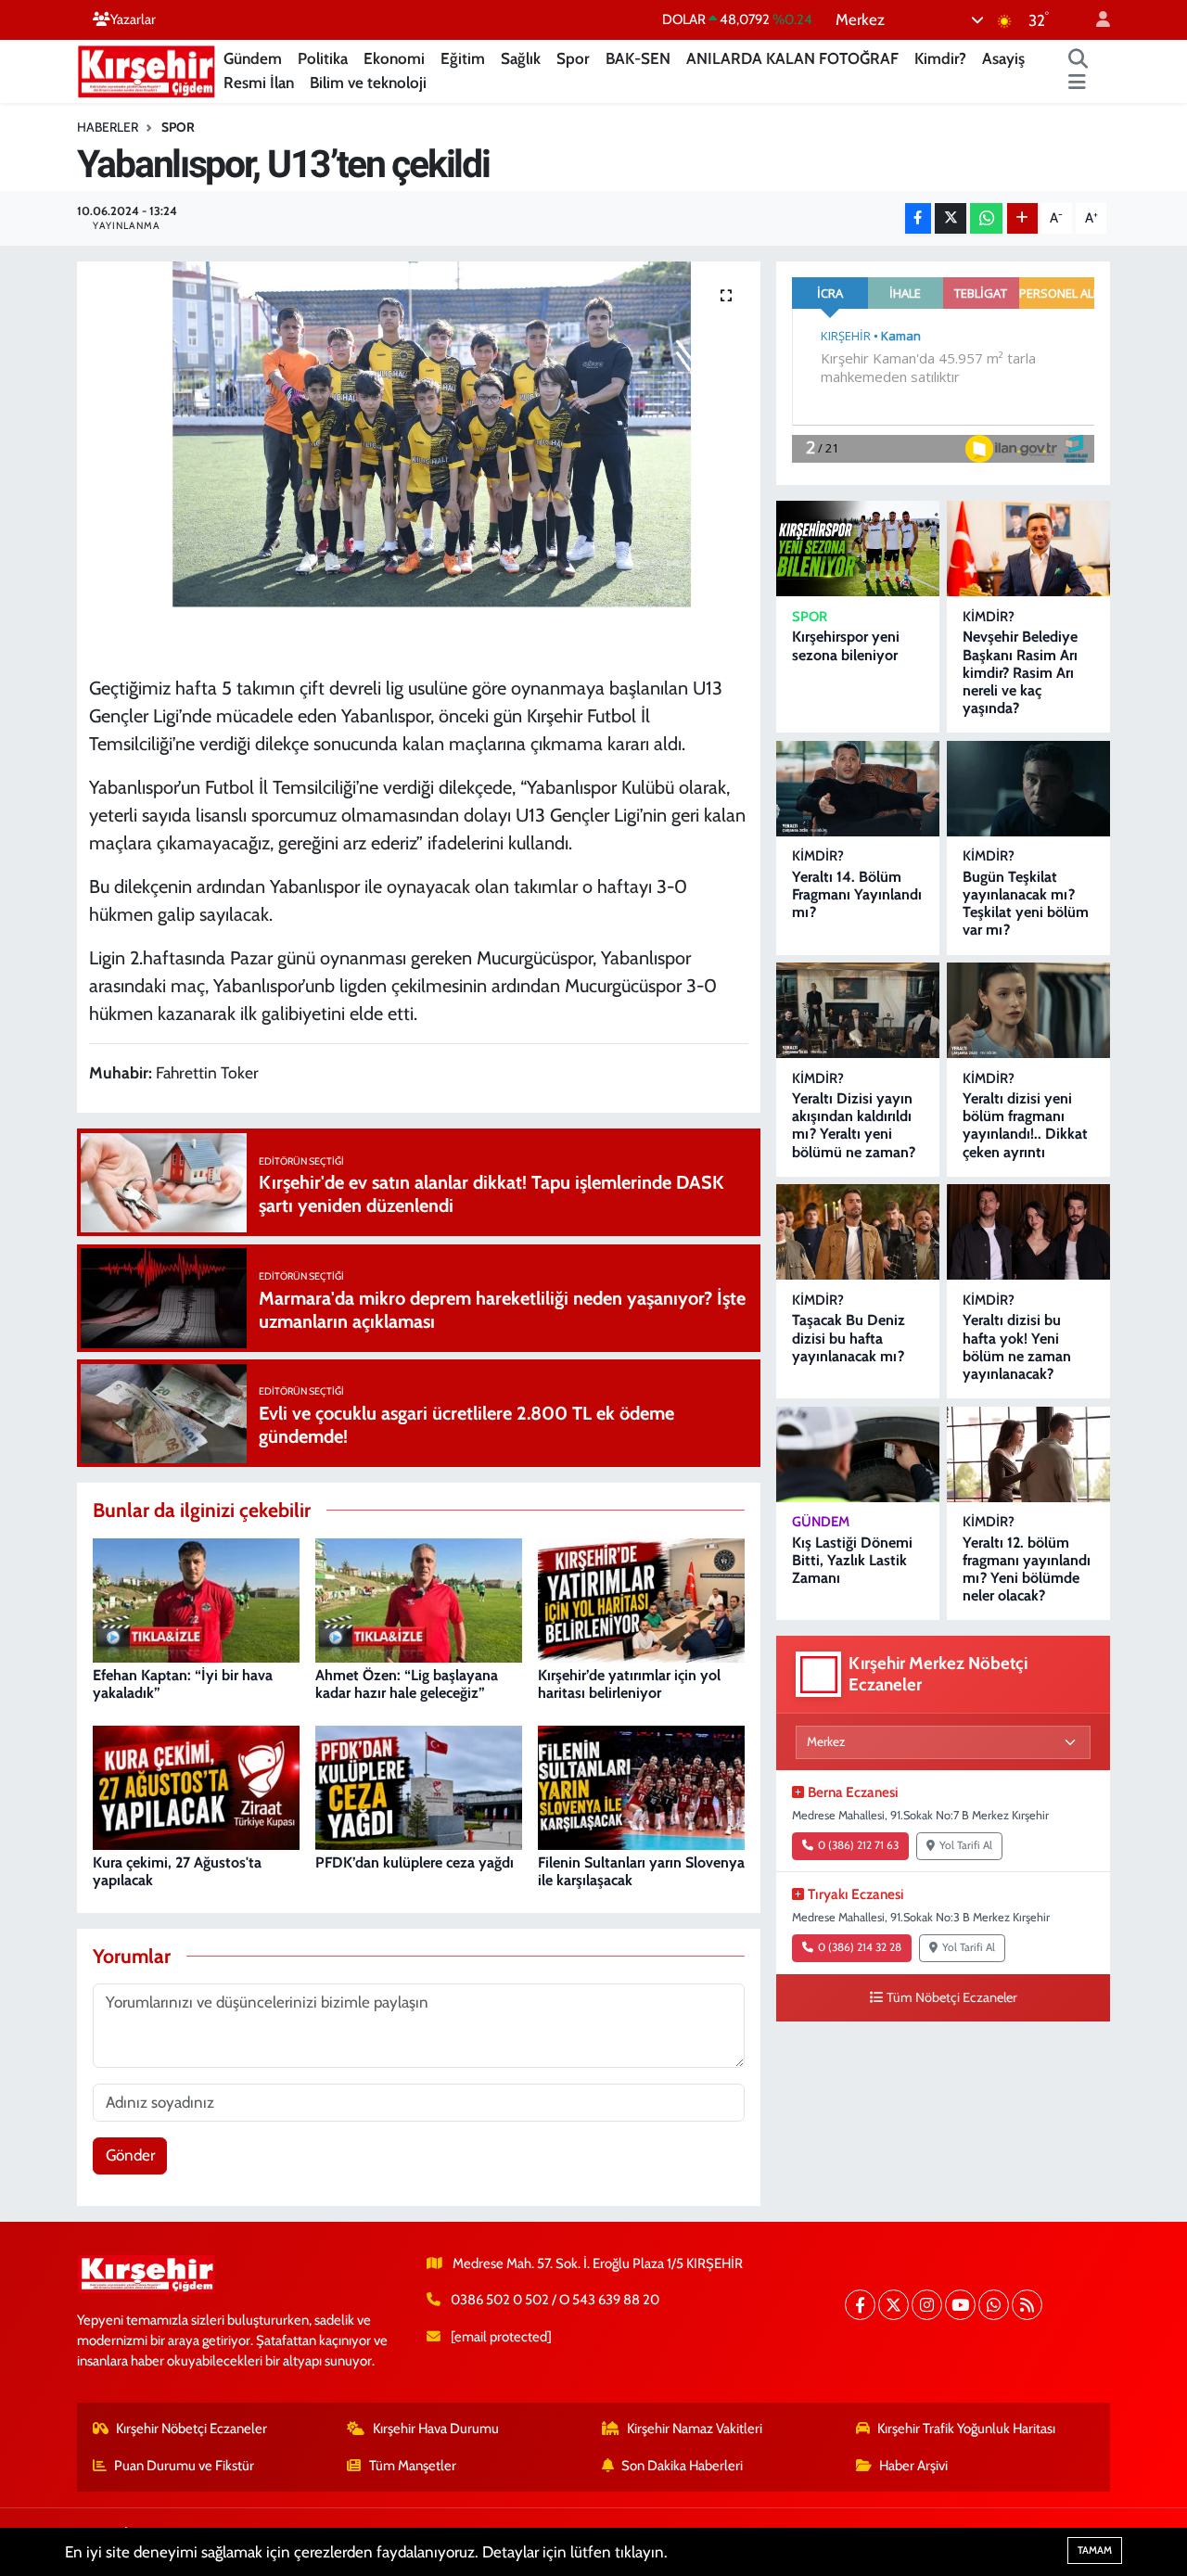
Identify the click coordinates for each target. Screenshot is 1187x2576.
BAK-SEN (638, 58)
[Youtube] (960, 2305)
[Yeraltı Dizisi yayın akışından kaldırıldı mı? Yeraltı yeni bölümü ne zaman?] (858, 1010)
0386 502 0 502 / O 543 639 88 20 (555, 2300)
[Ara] (1079, 59)
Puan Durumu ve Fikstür (184, 2466)
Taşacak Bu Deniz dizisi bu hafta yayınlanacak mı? (849, 1338)
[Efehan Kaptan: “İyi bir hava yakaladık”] (196, 1599)
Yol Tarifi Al (966, 1845)
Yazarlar (133, 19)
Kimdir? (940, 58)
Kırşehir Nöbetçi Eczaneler (191, 2429)
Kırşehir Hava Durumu (436, 2429)
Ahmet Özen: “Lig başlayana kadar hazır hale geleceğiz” (407, 1684)
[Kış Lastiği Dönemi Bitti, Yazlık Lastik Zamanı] (858, 1454)
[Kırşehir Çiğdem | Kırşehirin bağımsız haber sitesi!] (147, 69)
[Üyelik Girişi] (1095, 20)
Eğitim (463, 58)
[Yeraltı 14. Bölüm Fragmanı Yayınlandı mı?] (858, 789)
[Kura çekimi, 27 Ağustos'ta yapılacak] (196, 1786)
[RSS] (1027, 2305)
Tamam (1095, 2550)
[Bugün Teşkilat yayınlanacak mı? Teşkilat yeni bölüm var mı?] (1028, 789)
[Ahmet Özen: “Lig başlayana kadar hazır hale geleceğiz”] (419, 1599)
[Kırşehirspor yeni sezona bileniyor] (858, 548)
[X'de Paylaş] (951, 218)
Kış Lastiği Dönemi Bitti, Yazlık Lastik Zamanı (852, 1560)
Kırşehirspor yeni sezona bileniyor (846, 645)
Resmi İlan (259, 83)
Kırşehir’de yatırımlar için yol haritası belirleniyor (629, 1684)
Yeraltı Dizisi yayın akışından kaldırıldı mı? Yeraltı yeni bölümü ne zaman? (854, 1125)
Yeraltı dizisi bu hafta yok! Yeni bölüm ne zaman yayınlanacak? (1017, 1347)
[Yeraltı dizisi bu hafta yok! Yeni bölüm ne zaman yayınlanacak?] (1028, 1232)
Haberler (108, 127)
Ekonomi (394, 58)
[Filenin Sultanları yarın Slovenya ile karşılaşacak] (641, 1786)
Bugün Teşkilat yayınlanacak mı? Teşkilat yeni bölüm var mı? (1026, 904)
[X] (893, 2305)
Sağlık (521, 58)
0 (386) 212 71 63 (858, 1845)
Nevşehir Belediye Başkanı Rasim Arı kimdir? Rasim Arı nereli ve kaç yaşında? (1020, 672)
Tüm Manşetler (413, 2466)
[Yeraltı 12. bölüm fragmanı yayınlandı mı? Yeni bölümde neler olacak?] (1028, 1454)
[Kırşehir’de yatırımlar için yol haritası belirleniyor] (641, 1599)
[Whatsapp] (994, 2305)
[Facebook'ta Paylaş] (918, 218)
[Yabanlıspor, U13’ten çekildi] (419, 462)
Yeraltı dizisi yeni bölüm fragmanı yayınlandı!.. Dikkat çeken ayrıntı (1025, 1125)
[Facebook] (860, 2305)
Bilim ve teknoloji (368, 83)
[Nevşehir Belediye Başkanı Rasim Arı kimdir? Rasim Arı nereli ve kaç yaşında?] (1028, 548)
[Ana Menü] (1077, 83)
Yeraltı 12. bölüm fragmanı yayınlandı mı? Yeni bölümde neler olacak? (1027, 1569)
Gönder (130, 2155)
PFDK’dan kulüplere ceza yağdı (415, 1862)
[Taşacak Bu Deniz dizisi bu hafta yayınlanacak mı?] (858, 1232)
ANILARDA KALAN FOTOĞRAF (792, 58)
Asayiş (1003, 58)
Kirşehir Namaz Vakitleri (695, 2429)
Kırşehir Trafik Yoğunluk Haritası (966, 2429)
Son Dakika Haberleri (682, 2466)
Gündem (253, 58)
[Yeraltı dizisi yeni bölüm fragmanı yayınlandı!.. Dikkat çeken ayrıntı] (1028, 1010)
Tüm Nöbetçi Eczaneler (952, 1997)
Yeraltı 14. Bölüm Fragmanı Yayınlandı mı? (857, 894)
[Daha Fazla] (1022, 218)
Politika (323, 58)
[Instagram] (927, 2305)
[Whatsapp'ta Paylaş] (986, 218)
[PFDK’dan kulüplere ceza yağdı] (419, 1786)
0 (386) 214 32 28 (860, 1947)
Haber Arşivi (913, 2466)
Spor (573, 58)
